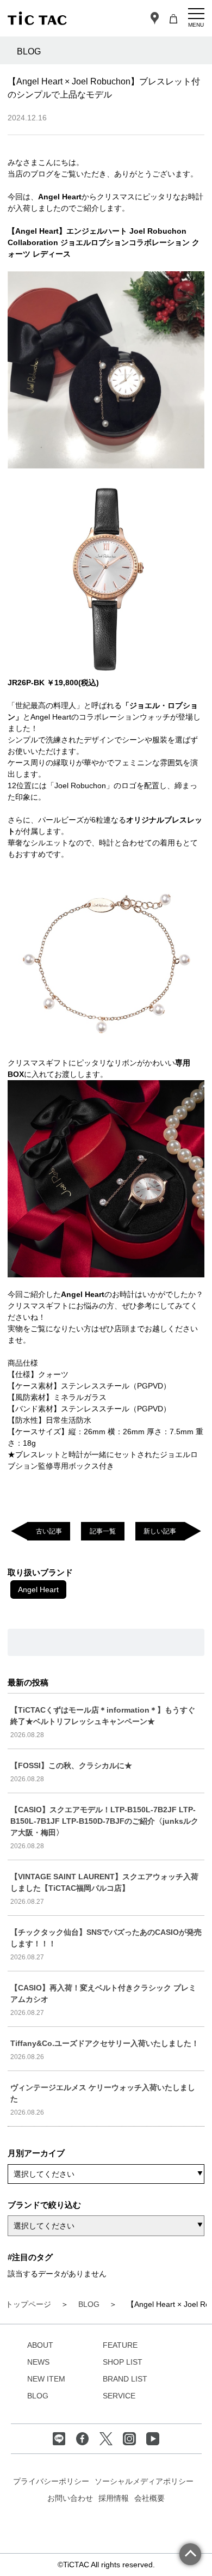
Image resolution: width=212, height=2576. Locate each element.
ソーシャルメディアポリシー (144, 2481)
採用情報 (114, 2498)
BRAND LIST (125, 2379)
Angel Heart (38, 1590)
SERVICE (119, 2396)
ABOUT (40, 2345)
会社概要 (149, 2498)
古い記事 (49, 1531)
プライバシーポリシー (51, 2481)
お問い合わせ (70, 2498)
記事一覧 (103, 1531)
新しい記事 (160, 1531)
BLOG (38, 2396)
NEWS (38, 2362)
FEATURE (120, 2345)
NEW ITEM (46, 2379)
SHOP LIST (123, 2362)
